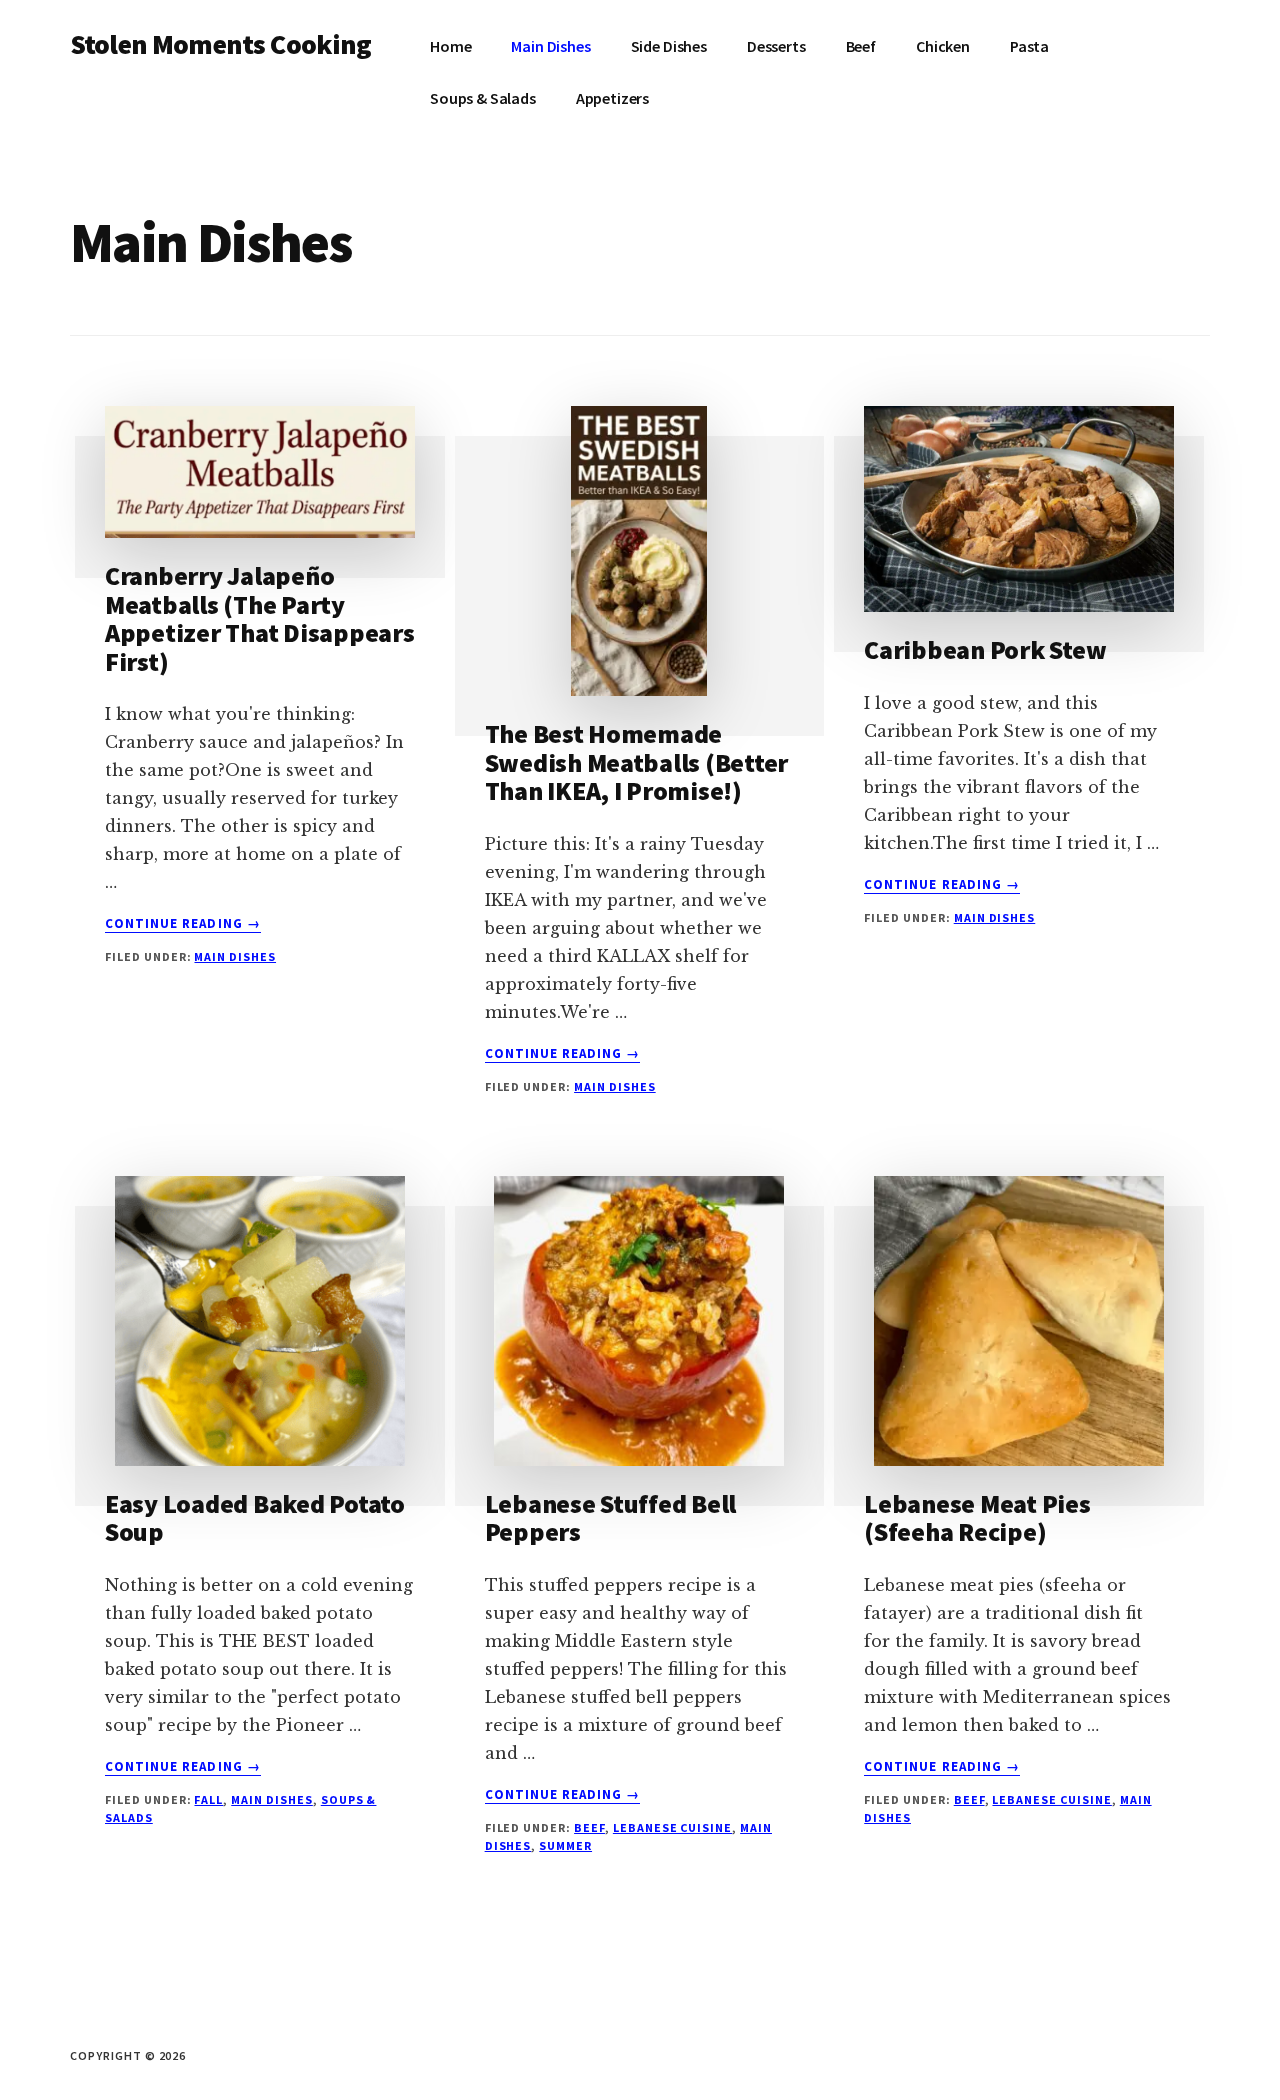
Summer (565, 1845)
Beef (589, 1827)
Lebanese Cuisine (672, 1827)
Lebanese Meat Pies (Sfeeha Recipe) (977, 1518)
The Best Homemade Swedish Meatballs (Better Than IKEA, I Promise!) (637, 762)
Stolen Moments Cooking (221, 44)
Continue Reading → (183, 924)
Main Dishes (235, 956)
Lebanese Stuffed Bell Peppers (611, 1518)
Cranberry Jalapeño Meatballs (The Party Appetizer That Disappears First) (260, 618)
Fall (208, 1799)
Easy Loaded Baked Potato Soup (255, 1518)
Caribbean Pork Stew (985, 649)
